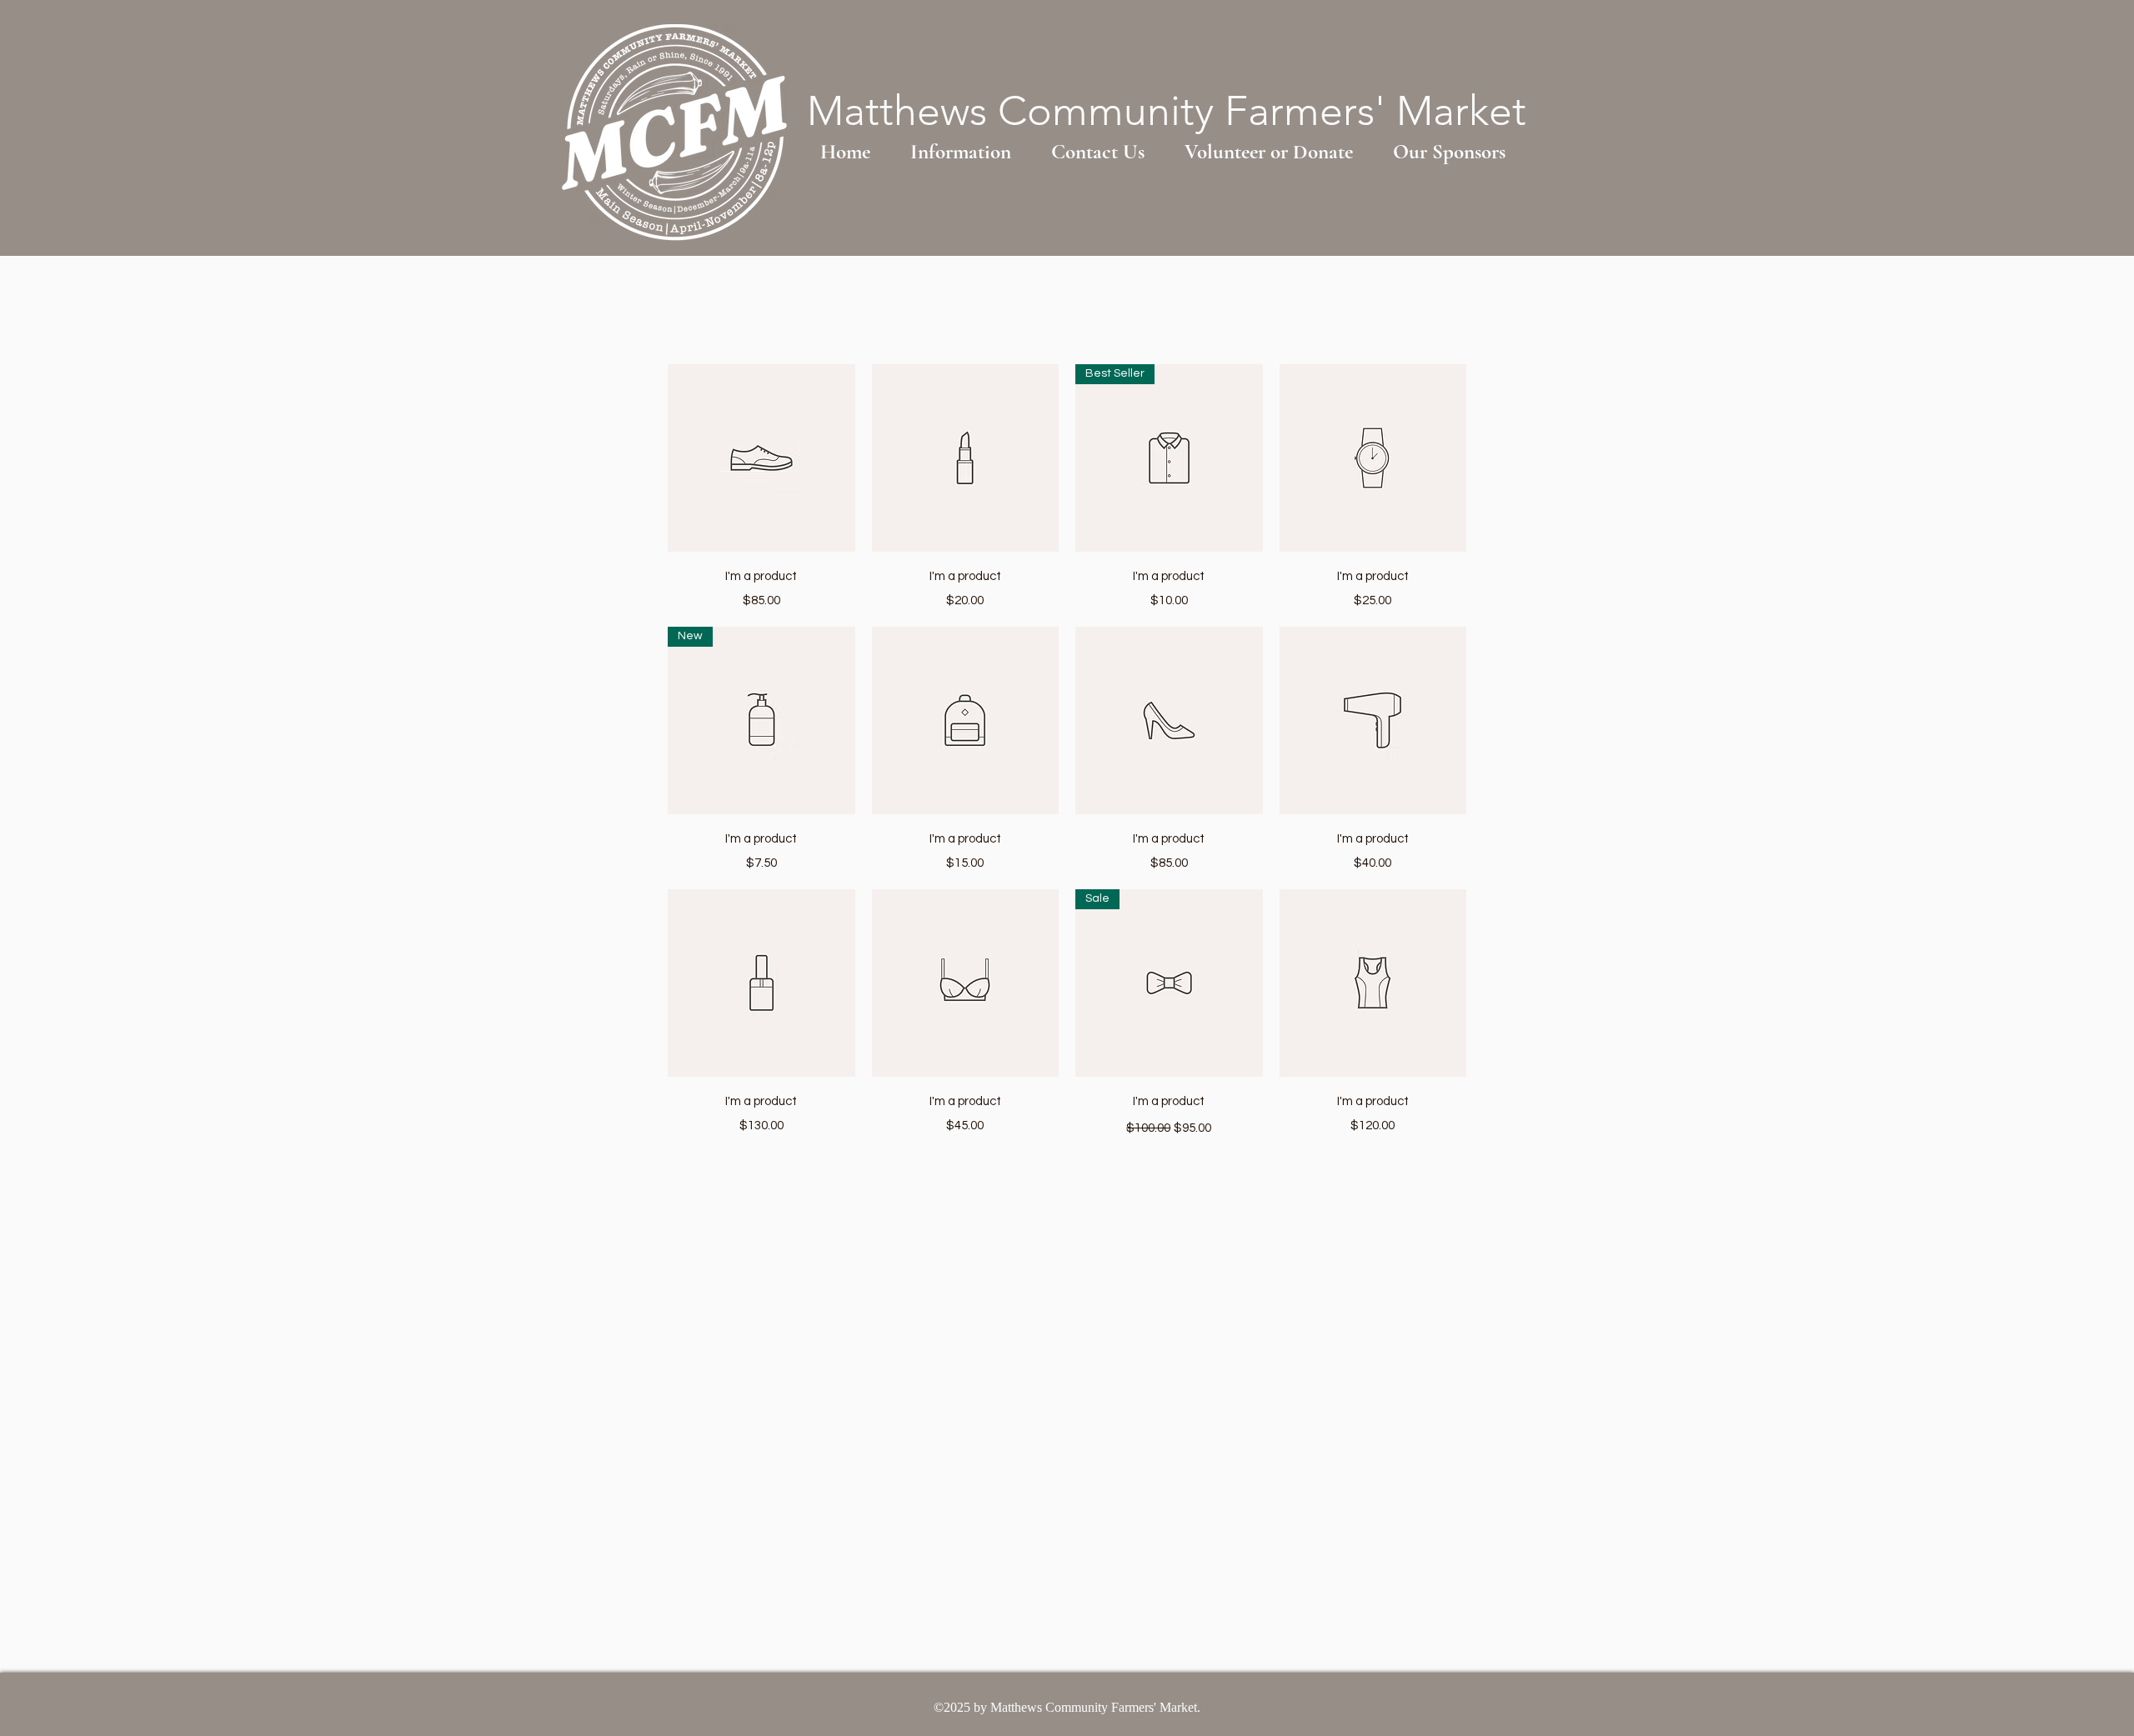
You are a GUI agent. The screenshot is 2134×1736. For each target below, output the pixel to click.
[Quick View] (761, 458)
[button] (961, 152)
